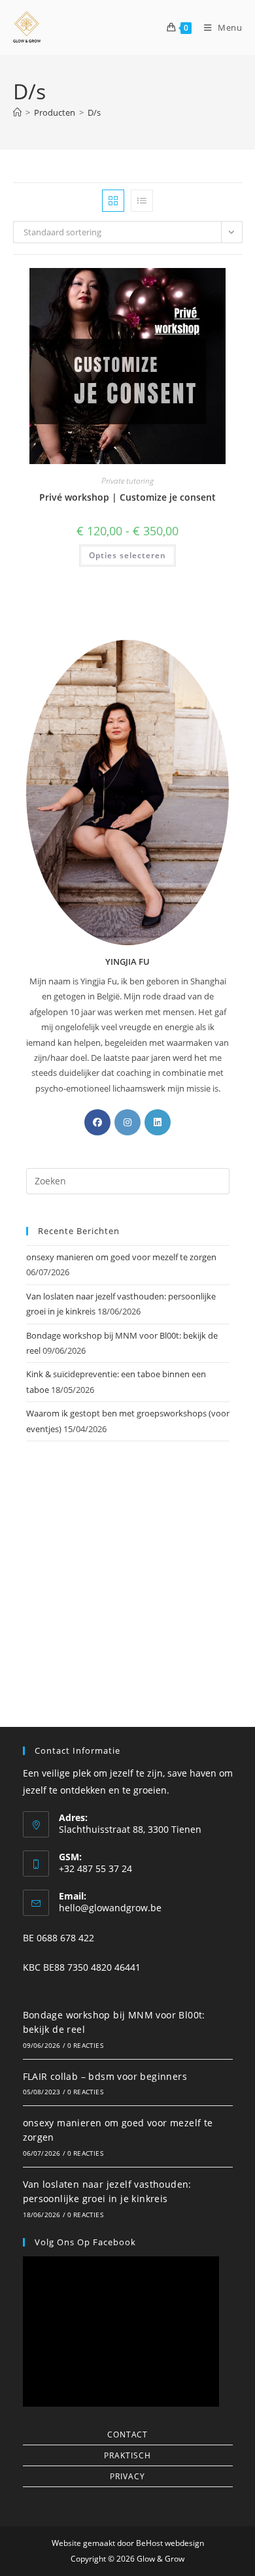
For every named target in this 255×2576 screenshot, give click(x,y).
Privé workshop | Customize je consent (127, 497)
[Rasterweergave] (113, 201)
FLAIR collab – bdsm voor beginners (105, 2076)
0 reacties (85, 2045)
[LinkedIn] (158, 1122)
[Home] (17, 112)
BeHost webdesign (169, 2543)
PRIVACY (127, 2476)
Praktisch (127, 2455)
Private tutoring (127, 481)
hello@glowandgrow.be (110, 1908)
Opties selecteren (127, 555)
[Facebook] (97, 1122)
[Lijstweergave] (142, 201)
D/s (94, 112)
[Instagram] (127, 1122)
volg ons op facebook (85, 2242)
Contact (127, 2434)
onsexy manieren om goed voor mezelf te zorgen (121, 1257)
